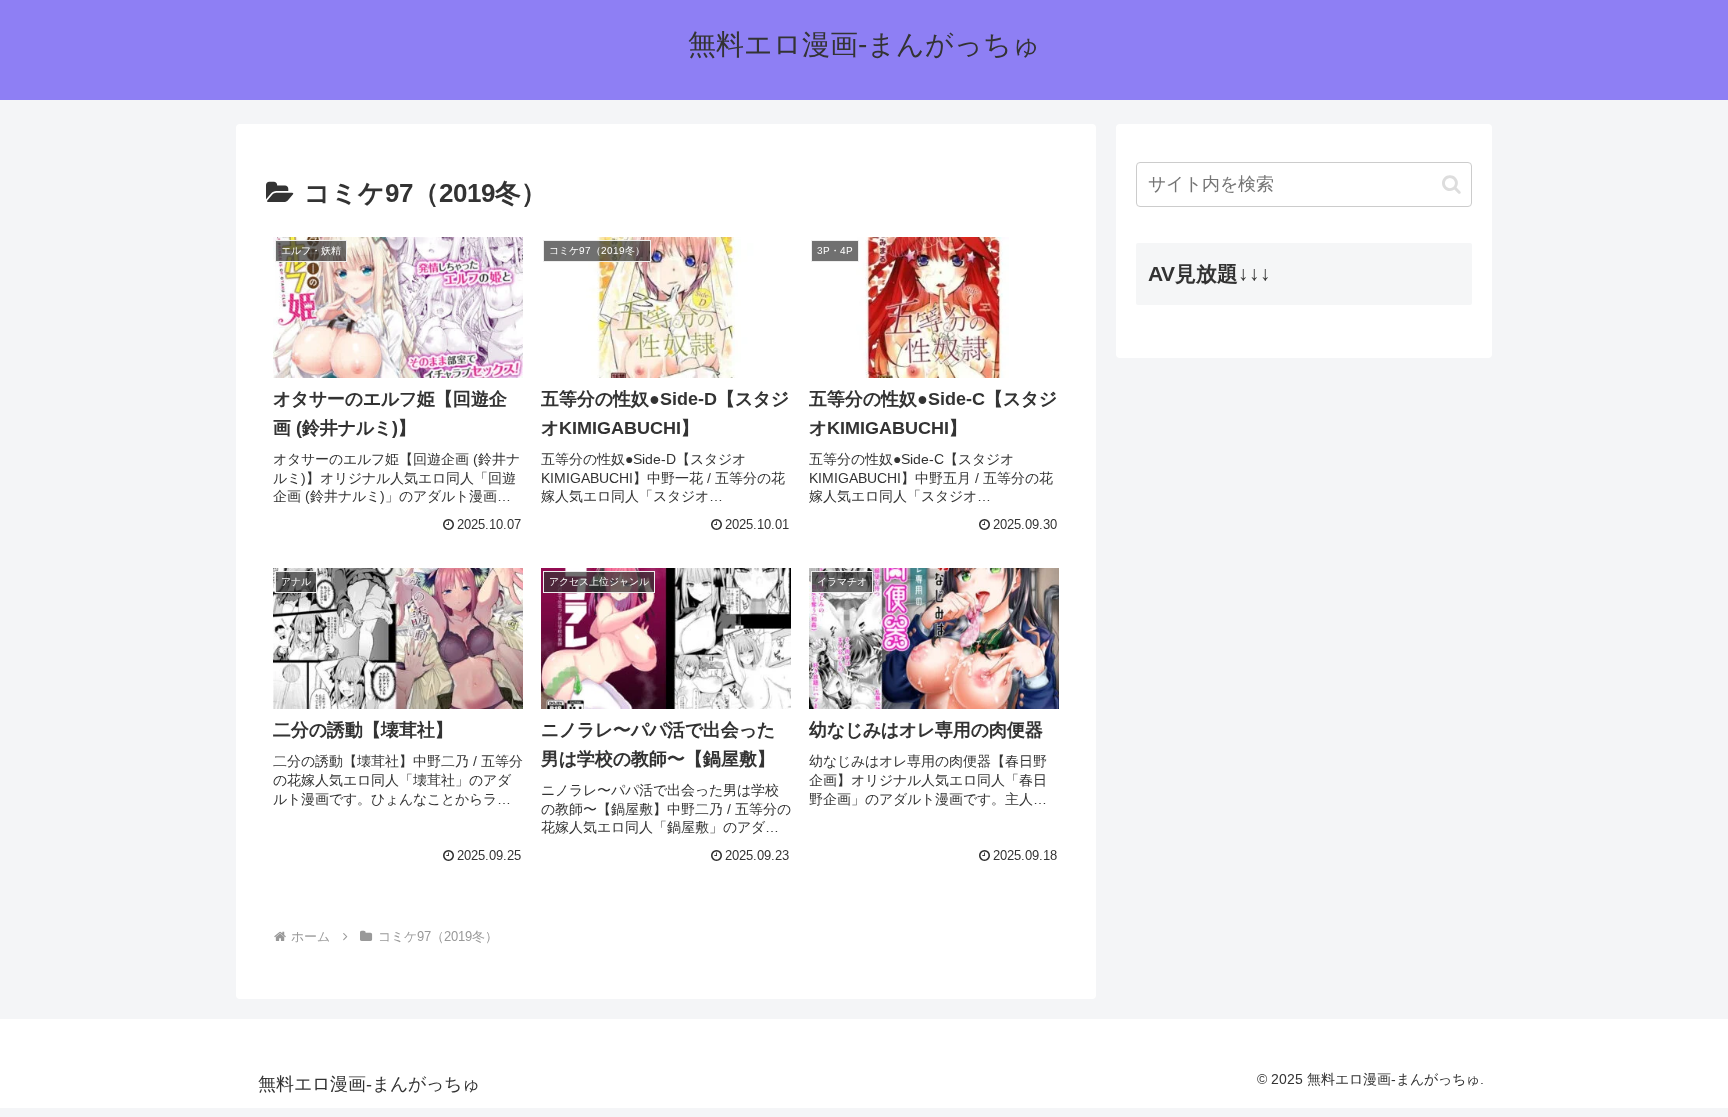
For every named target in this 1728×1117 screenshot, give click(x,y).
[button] (1451, 184)
